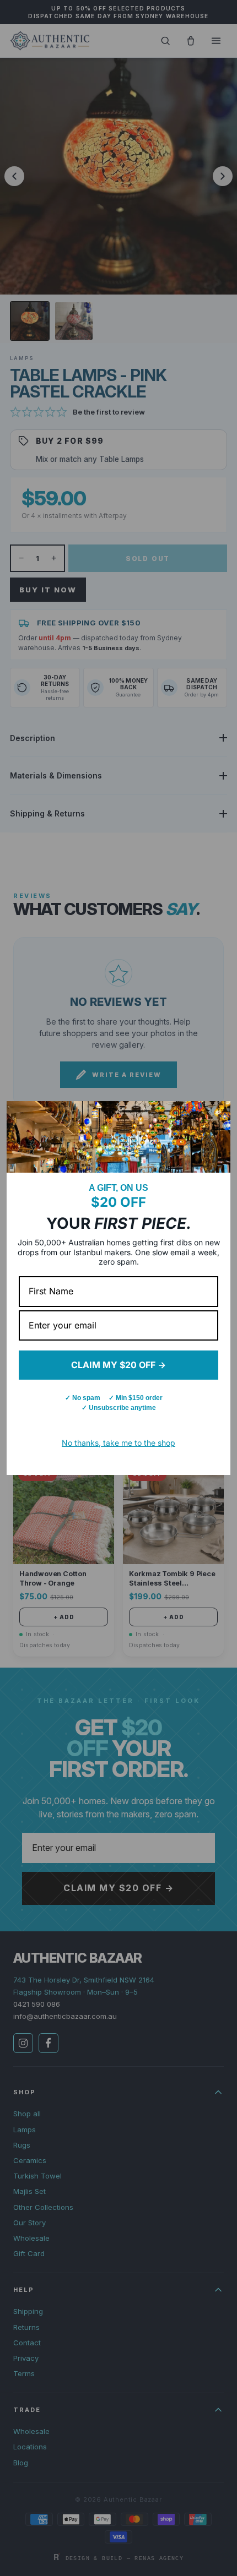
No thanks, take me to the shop (118, 1443)
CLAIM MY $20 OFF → (118, 1365)
